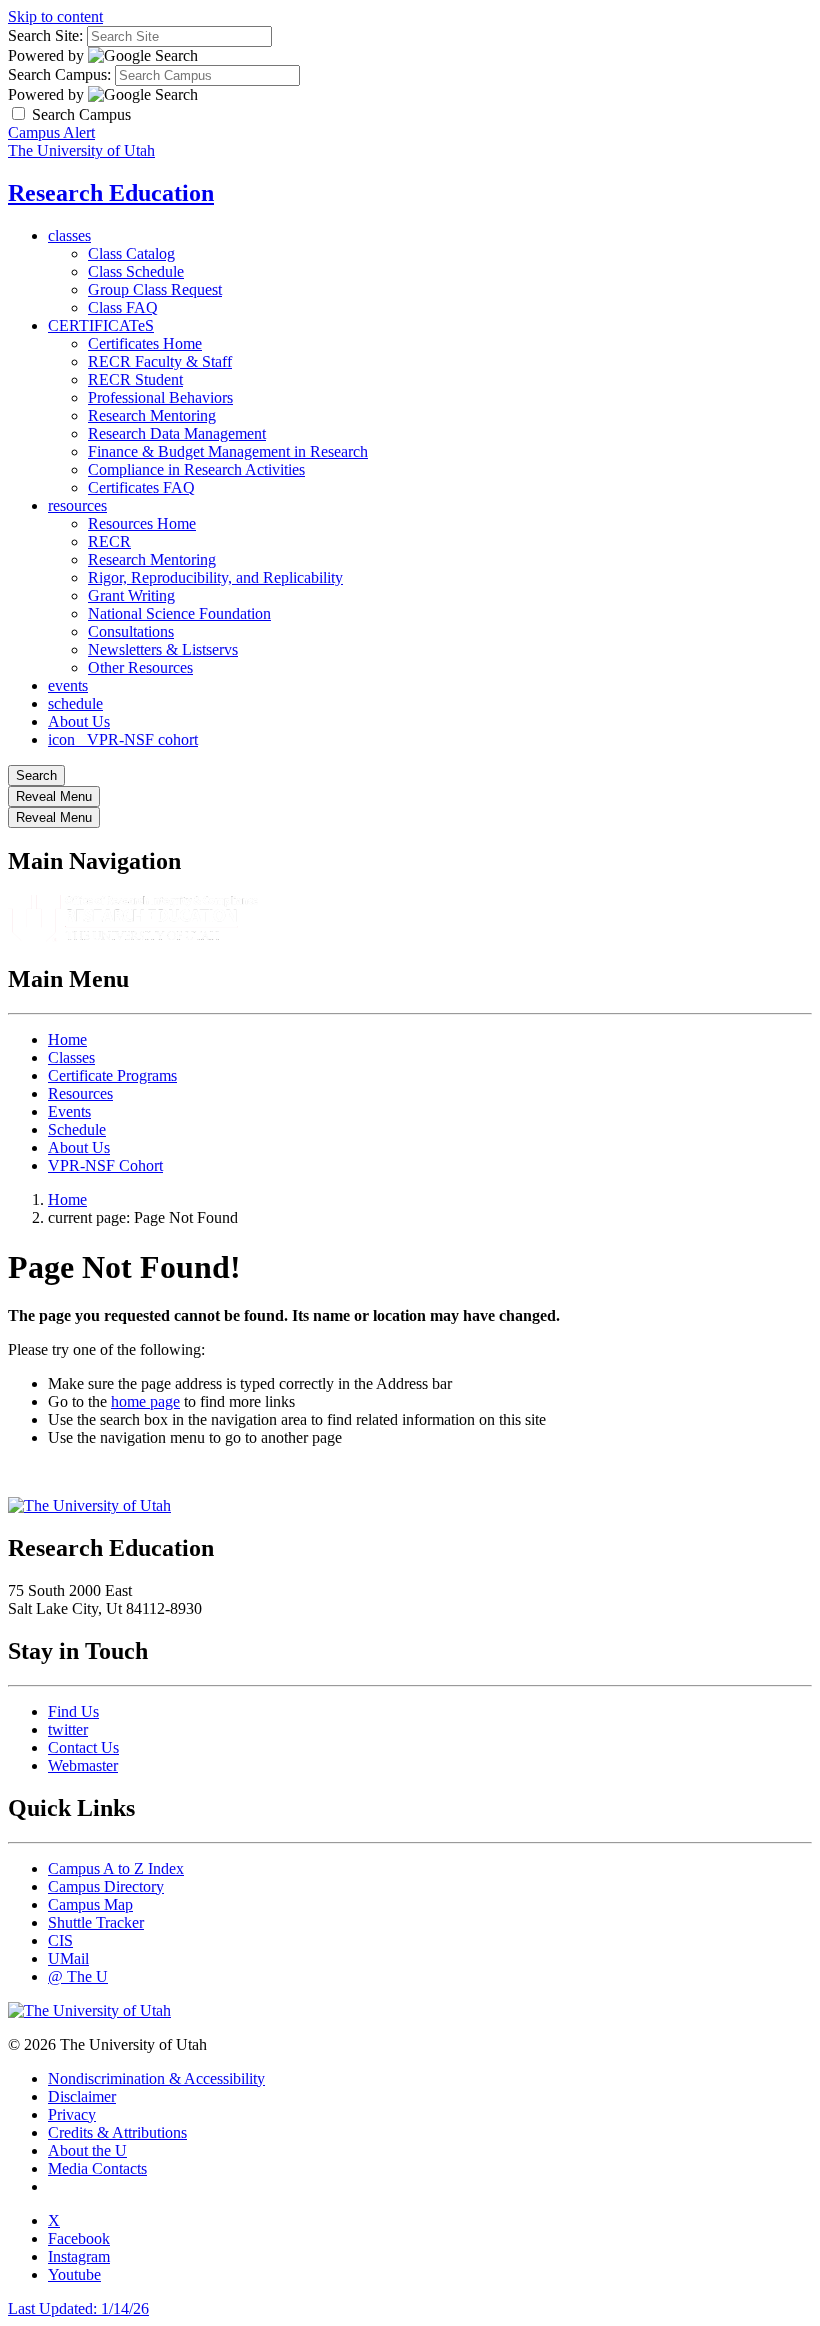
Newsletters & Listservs (163, 649)
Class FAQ (123, 307)
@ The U (78, 1976)
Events (69, 1111)
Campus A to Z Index (116, 1868)
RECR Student (135, 379)
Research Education (111, 193)
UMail (68, 1958)
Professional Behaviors (160, 397)
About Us (79, 721)
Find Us (73, 1711)
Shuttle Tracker (96, 1922)
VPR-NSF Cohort (105, 1165)
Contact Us (83, 1747)
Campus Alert (51, 132)
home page (145, 1401)
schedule (75, 703)
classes (69, 235)
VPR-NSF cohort (123, 739)
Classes (71, 1057)
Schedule (77, 1129)
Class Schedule (136, 271)
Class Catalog (131, 253)
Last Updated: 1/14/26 (78, 2308)
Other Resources (140, 667)
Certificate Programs (112, 1075)
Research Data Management (177, 433)
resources (77, 505)
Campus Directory (106, 1886)
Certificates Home (145, 343)
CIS (60, 1940)
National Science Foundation (179, 613)
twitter (68, 1729)
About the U (87, 2150)
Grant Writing (131, 595)
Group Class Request (155, 289)
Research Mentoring (152, 415)
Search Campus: (59, 74)
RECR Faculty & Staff (160, 361)
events (68, 685)
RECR (109, 541)
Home (67, 1039)
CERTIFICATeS (101, 325)
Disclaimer (82, 2096)
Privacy (72, 2114)
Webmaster (83, 1765)
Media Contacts (97, 2168)
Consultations (131, 631)
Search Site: (45, 35)
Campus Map (90, 1904)
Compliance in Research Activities (196, 469)
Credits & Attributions (117, 2132)
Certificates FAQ (141, 487)
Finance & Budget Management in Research (228, 451)
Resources (80, 1093)
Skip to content (55, 16)
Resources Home (142, 523)
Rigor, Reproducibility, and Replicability (215, 577)
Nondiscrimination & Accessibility (156, 2078)
